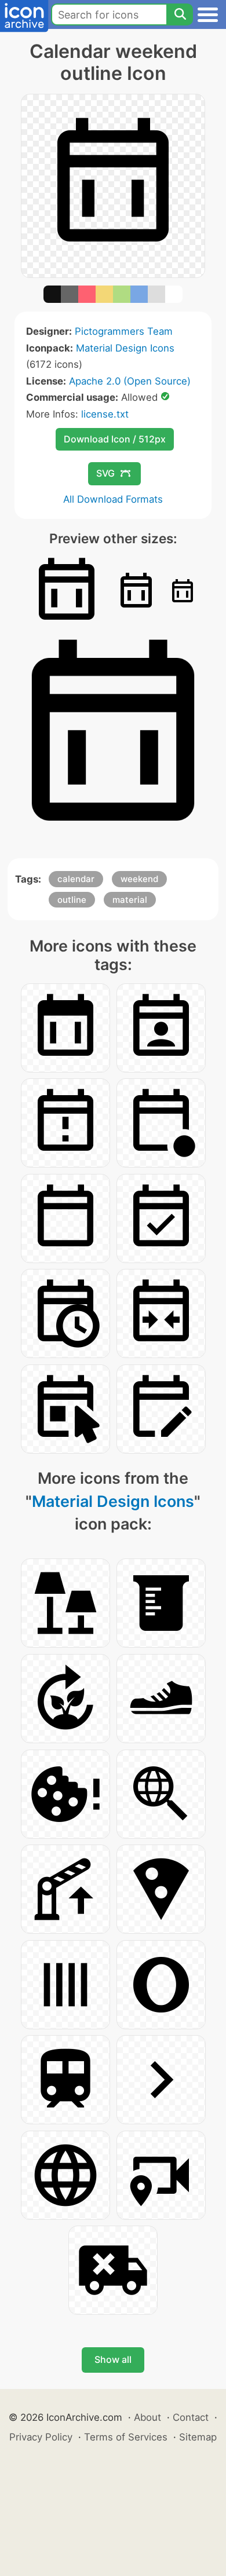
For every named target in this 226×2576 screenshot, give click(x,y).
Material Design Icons (125, 348)
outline (72, 900)
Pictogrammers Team (124, 331)
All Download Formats (113, 499)
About (147, 2417)
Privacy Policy (41, 2437)
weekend (139, 879)
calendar (76, 879)
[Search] (180, 14)
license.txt (105, 414)
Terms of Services (126, 2437)
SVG (105, 473)
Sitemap (198, 2437)
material (130, 900)
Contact (191, 2417)
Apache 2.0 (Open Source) (130, 381)
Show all (113, 2359)
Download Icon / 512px (115, 439)
